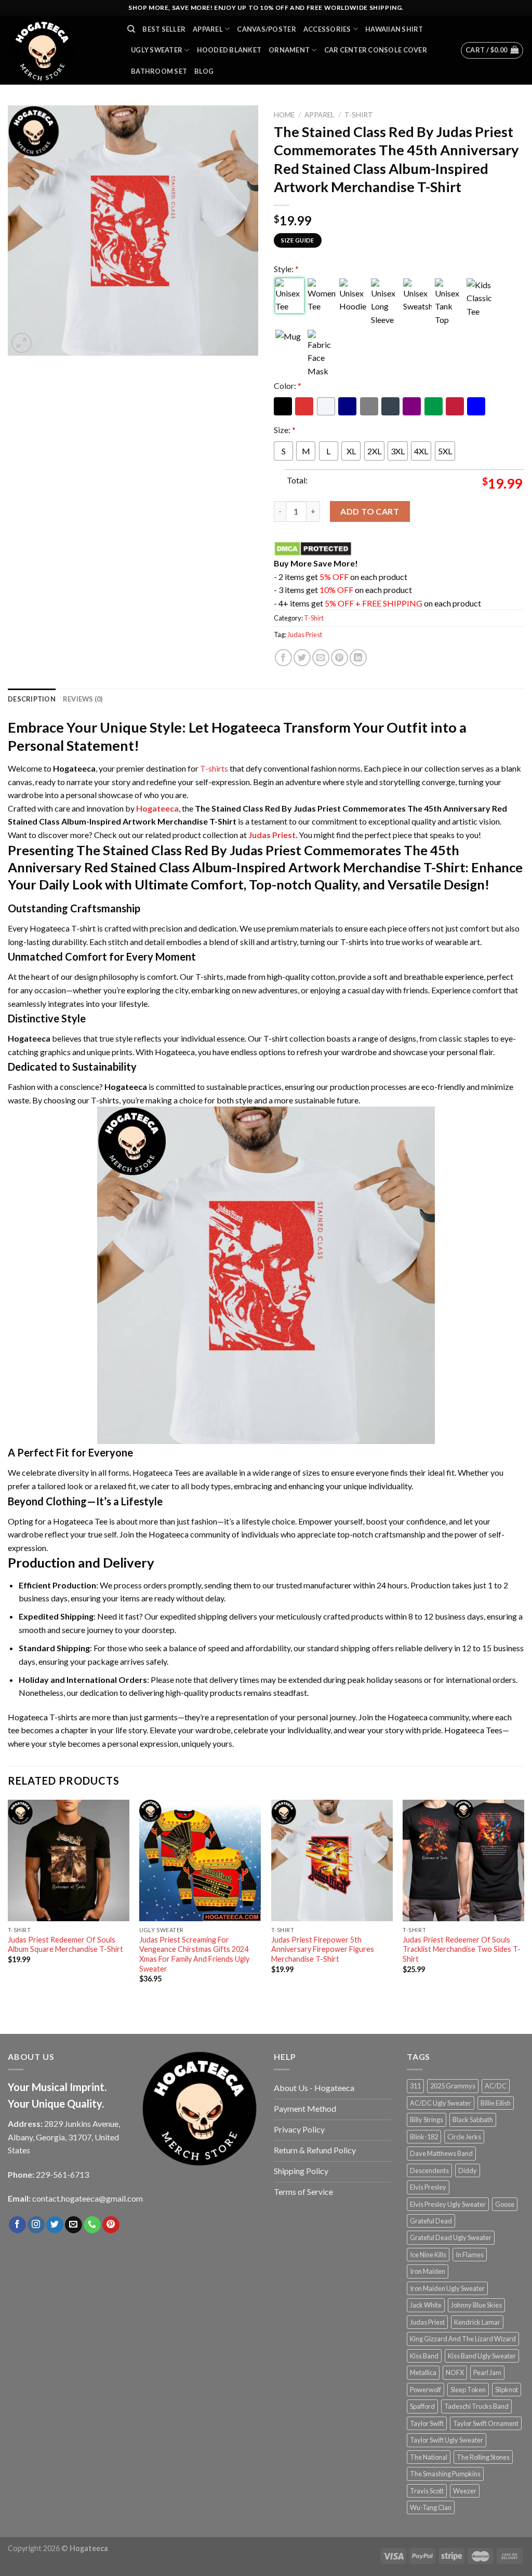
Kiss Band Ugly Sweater (482, 2356)
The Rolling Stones (483, 2457)
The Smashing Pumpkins (445, 2474)
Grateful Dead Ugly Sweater (451, 2237)
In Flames (470, 2255)
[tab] (32, 699)
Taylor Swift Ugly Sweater (447, 2440)
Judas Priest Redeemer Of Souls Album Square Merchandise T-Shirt (65, 1945)
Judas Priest (305, 635)
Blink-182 (424, 2137)
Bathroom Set (159, 71)
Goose (505, 2204)
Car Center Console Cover (376, 50)
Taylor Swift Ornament (486, 2423)
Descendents (429, 2170)
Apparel (208, 29)
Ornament (289, 50)
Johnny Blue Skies (476, 2305)
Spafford (422, 2406)
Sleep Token (468, 2390)
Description (32, 699)
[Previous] (8, 1906)
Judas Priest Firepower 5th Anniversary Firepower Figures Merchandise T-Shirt (323, 1949)
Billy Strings (427, 2120)
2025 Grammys (453, 2086)
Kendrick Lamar (477, 2322)
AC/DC (496, 2086)
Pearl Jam (487, 2372)
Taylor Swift (427, 2423)
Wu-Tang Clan (431, 2507)
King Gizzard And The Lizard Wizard (463, 2339)
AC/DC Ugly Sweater (441, 2103)
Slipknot (507, 2390)
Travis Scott (427, 2491)
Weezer (465, 2491)
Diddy (468, 2170)
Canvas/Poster (266, 29)
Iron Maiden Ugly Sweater (447, 2288)
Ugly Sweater (157, 50)
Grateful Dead (431, 2221)
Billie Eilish (496, 2103)
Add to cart (370, 511)
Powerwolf (425, 2390)
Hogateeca (157, 808)
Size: (285, 430)
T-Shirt (359, 115)
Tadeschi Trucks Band (476, 2406)
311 (415, 2086)
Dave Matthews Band (441, 2153)
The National (429, 2457)
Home (284, 115)
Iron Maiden (428, 2271)
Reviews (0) (83, 699)
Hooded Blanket (229, 50)
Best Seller (164, 29)
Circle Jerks (464, 2137)
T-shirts (214, 768)
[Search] (131, 29)
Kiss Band (424, 2356)
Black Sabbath (473, 2120)
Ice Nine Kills (428, 2255)
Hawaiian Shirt (394, 29)
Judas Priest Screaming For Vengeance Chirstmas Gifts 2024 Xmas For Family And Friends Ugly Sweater (194, 1954)
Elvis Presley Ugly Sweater (448, 2204)
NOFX (455, 2372)
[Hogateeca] (60, 50)
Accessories (327, 29)
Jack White (426, 2305)
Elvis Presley (428, 2187)
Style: (286, 269)
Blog (204, 71)
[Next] (524, 1906)
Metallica (423, 2372)
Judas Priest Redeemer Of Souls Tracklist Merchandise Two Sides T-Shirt (462, 1949)
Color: (288, 386)
